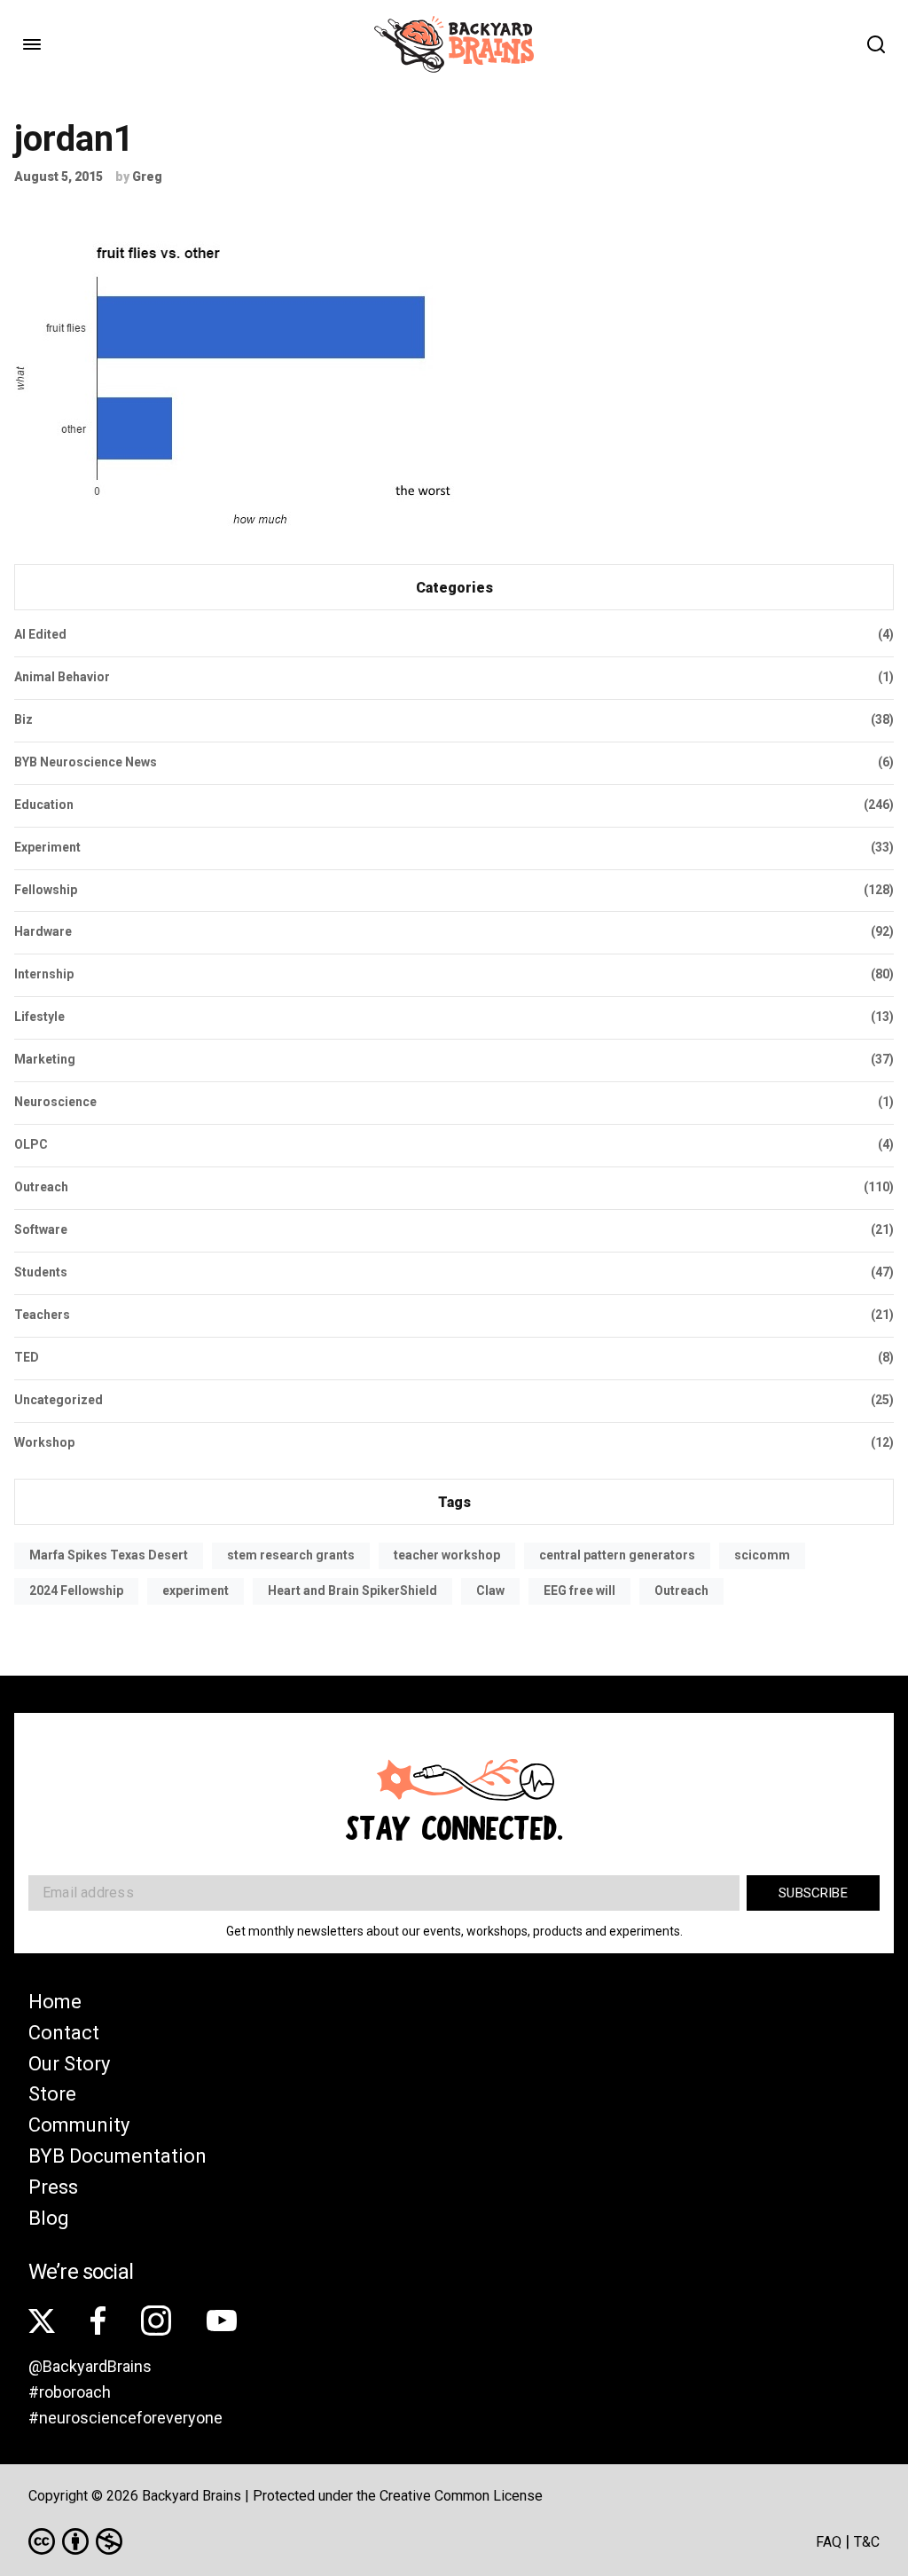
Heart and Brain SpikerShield (352, 1590)
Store (52, 2094)
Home (55, 2002)
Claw (490, 1590)
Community (79, 2125)
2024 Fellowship (76, 1590)
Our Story (69, 2064)
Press (53, 2187)
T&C (867, 2542)
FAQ (829, 2542)
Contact (64, 2033)
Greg (147, 177)
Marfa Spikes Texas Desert (109, 1555)
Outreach (681, 1590)
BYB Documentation (117, 2156)
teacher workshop (447, 1555)
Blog (49, 2218)
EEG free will (579, 1590)
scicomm (762, 1555)
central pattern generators (617, 1555)
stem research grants (291, 1555)
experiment (196, 1590)
